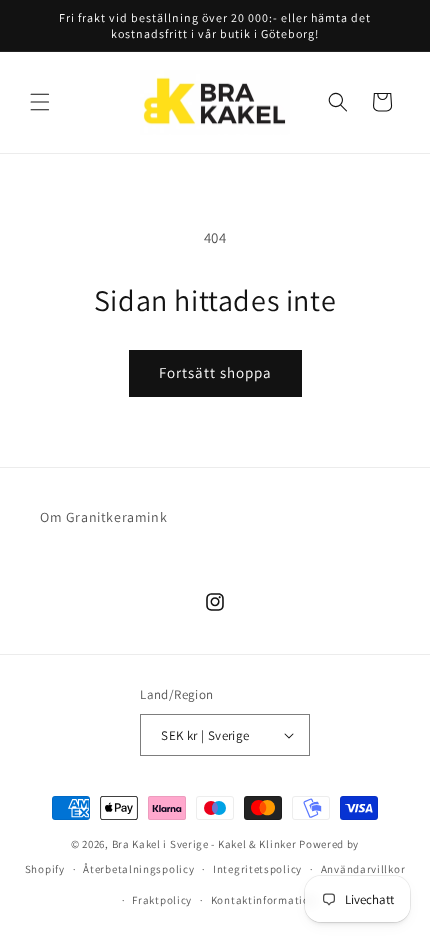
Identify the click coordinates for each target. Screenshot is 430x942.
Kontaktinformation (264, 900)
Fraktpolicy (162, 900)
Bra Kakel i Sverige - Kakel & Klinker (204, 844)
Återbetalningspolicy (138, 869)
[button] (40, 102)
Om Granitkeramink (103, 517)
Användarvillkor (363, 869)
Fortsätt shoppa (215, 372)
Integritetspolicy (257, 869)
